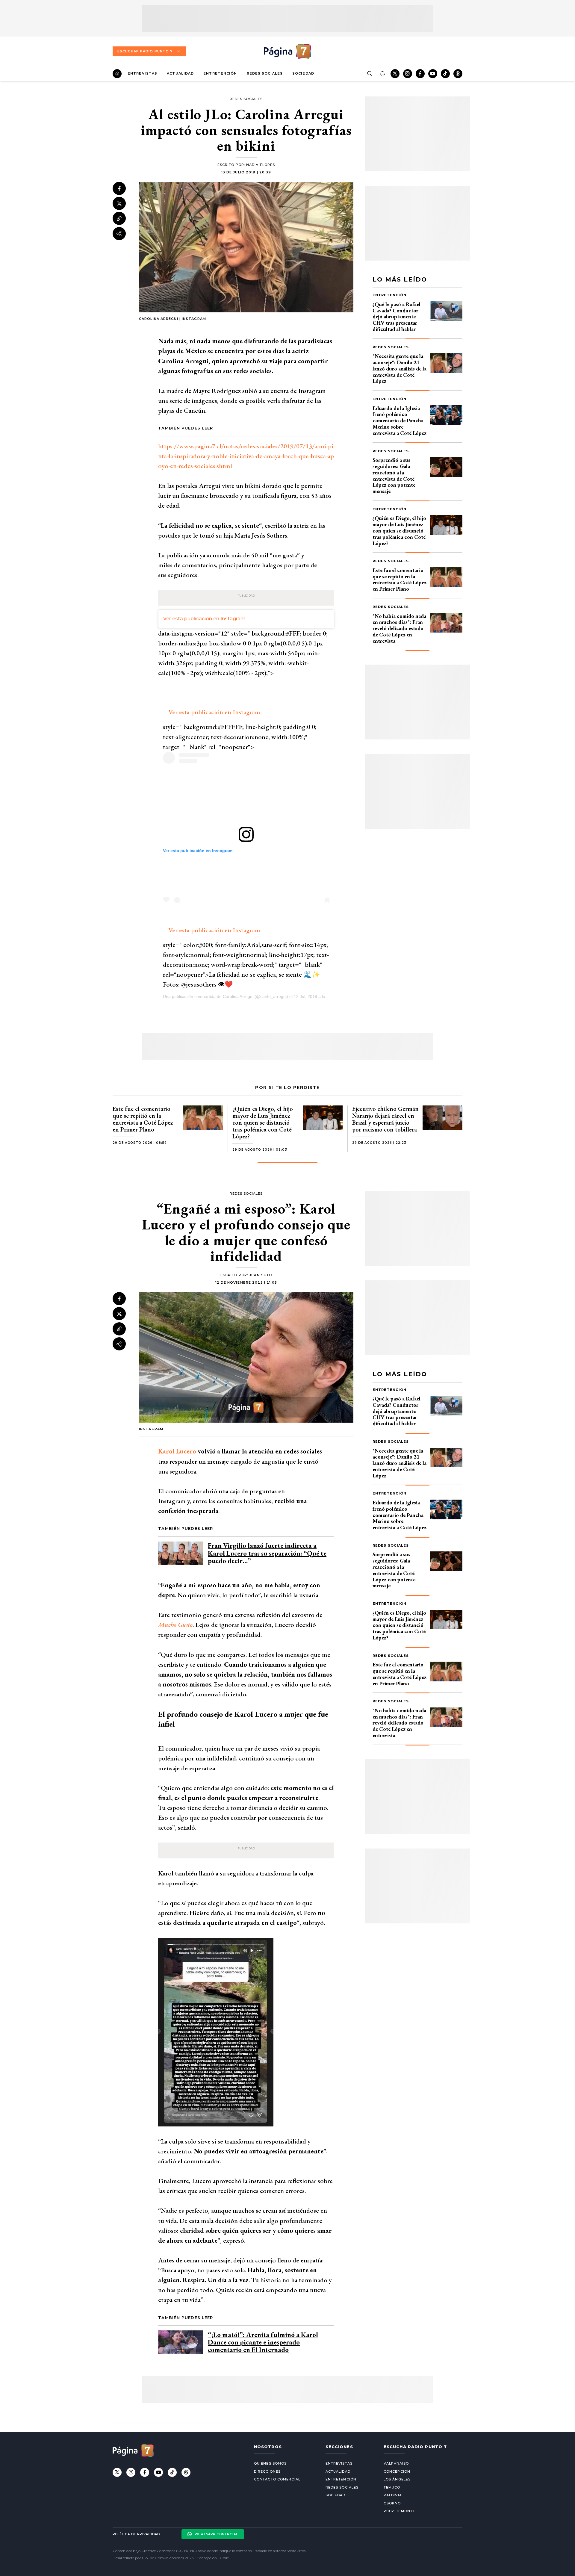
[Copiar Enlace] (119, 219)
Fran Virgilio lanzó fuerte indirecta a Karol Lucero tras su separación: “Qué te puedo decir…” (267, 1553)
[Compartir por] (119, 234)
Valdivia (393, 2495)
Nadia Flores (261, 165)
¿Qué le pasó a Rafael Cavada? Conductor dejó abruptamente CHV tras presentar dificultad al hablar (397, 317)
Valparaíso (396, 2463)
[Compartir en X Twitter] (119, 204)
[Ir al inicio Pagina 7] (287, 51)
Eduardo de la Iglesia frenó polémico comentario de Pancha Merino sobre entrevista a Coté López (400, 420)
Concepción (397, 2471)
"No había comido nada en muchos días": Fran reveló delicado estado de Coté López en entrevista (399, 628)
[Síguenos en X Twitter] (395, 74)
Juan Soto (261, 1275)
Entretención (220, 73)
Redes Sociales (265, 73)
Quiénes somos (270, 2463)
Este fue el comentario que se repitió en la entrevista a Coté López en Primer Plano (400, 579)
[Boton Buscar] (370, 74)
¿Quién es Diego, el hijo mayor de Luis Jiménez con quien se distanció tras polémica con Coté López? (399, 530)
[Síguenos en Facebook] (420, 74)
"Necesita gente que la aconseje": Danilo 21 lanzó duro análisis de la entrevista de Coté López (400, 368)
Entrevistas (142, 73)
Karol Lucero (177, 1451)
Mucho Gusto (175, 1625)
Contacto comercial (277, 2479)
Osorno (392, 2503)
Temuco (392, 2487)
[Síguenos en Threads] (458, 74)
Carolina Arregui (238, 996)
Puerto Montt (399, 2511)
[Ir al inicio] (117, 74)
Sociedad (303, 73)
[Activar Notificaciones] (382, 74)
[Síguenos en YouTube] (433, 74)
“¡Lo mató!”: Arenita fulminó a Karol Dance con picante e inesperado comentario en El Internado (263, 2342)
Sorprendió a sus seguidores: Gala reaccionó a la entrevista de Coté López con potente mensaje (394, 475)
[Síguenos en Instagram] (408, 74)
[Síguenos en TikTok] (445, 74)
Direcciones (267, 2471)
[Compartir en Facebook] (119, 188)
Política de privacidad (136, 2534)
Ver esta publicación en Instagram (204, 619)
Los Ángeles (397, 2479)
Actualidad (180, 73)
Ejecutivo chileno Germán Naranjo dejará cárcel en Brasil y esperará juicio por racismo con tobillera (385, 1119)
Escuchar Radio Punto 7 (145, 51)
